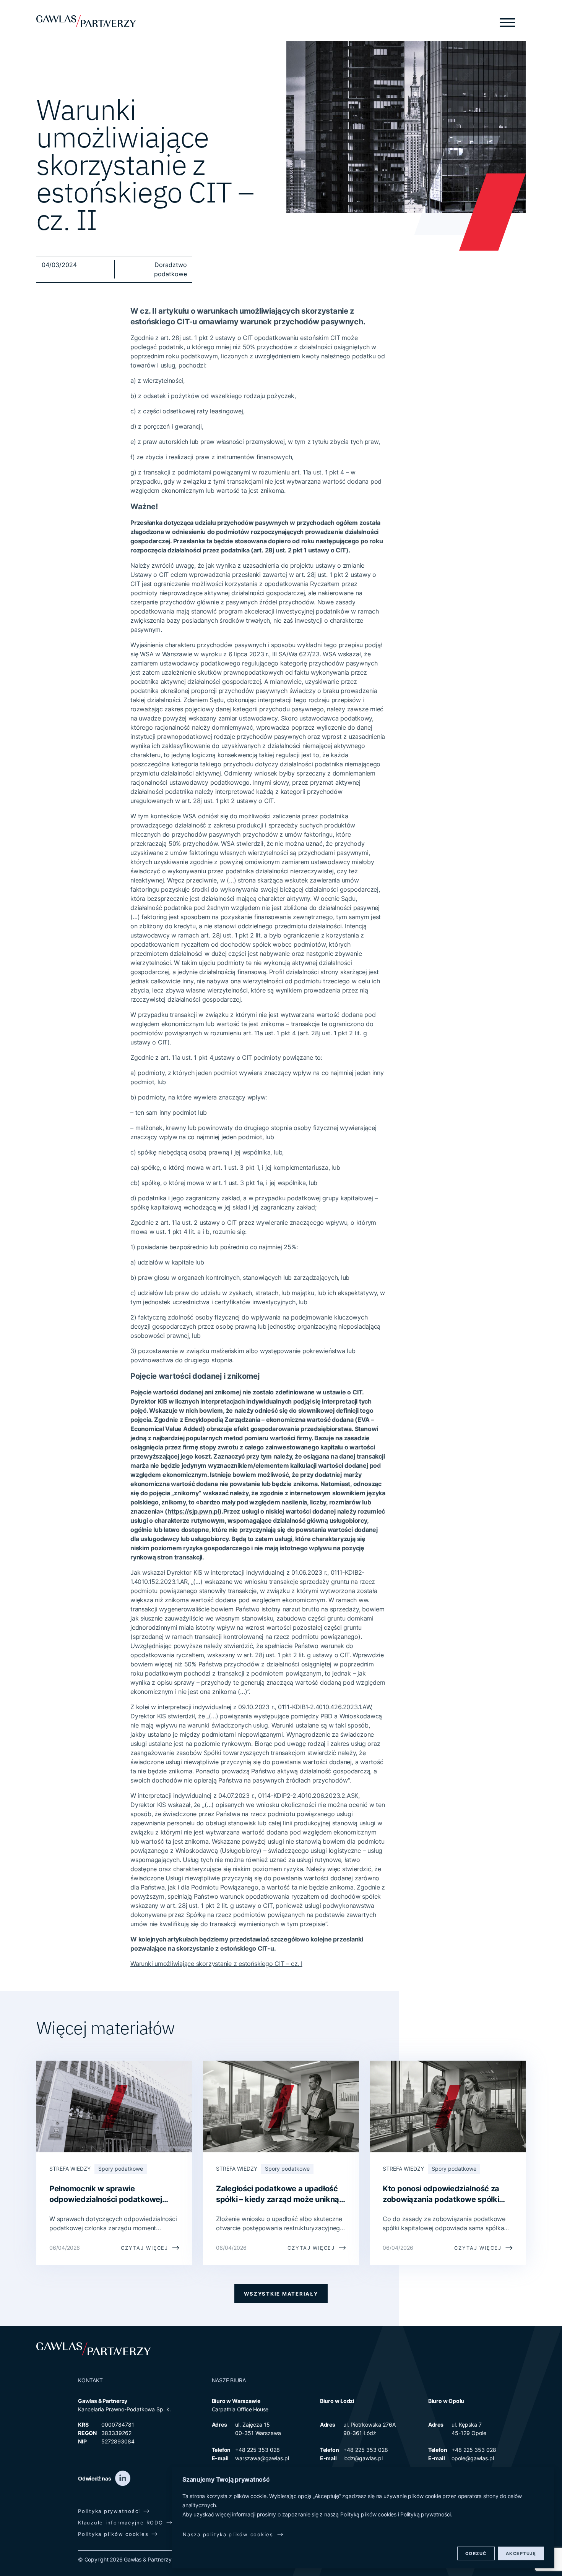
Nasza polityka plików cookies (228, 2534)
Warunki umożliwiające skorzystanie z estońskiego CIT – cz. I (216, 1964)
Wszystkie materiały (281, 2294)
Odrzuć (476, 2553)
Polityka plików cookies (113, 2534)
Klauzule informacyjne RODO (121, 2523)
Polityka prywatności (109, 2511)
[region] (363, 2518)
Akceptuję (521, 2553)
